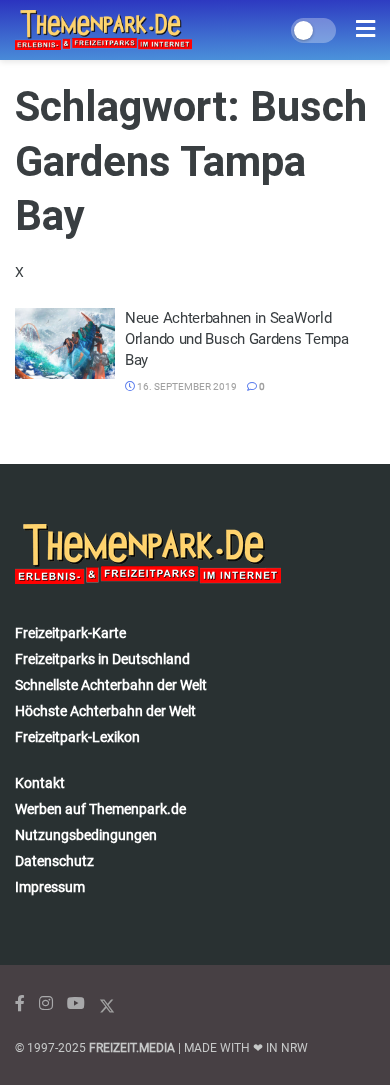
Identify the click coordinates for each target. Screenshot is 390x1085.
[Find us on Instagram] (46, 1003)
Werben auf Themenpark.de (100, 809)
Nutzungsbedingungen (86, 835)
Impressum (50, 887)
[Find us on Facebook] (20, 1003)
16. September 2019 (186, 386)
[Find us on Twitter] (107, 1003)
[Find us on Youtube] (76, 1003)
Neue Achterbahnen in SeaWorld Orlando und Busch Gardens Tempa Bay (237, 339)
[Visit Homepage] (103, 30)
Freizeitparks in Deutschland (102, 659)
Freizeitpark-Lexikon (77, 737)
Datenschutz (54, 861)
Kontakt (40, 783)
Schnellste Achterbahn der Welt (111, 685)
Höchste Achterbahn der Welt (105, 711)
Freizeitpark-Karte (70, 633)
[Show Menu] (365, 30)
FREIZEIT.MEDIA (132, 1048)
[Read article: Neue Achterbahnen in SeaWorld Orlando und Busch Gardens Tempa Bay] (65, 344)
